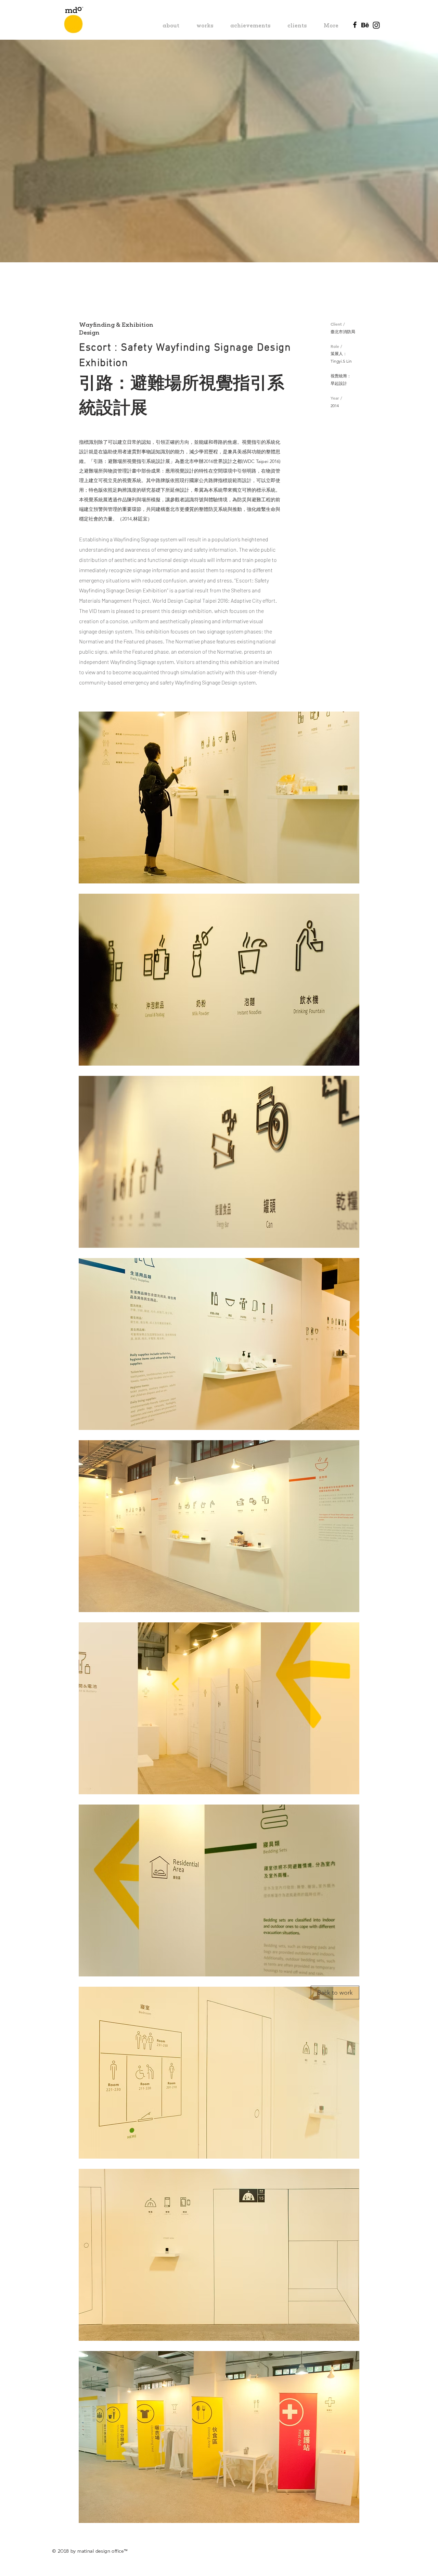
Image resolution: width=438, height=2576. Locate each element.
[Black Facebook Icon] (355, 25)
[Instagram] (376, 25)
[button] (335, 1993)
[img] (219, 797)
